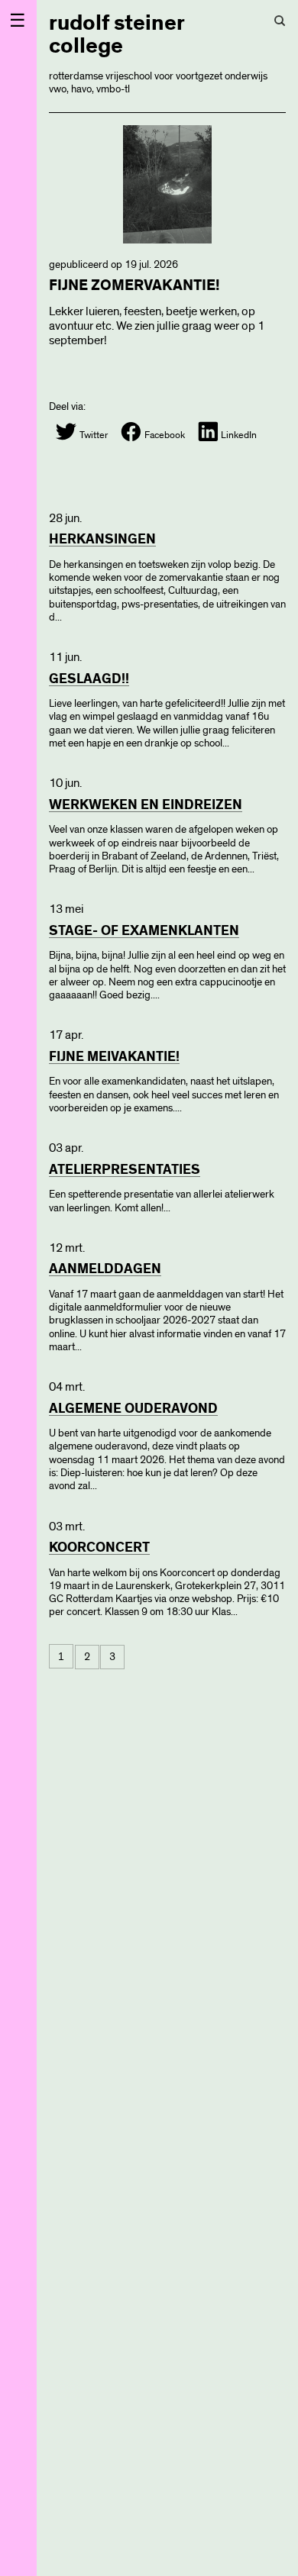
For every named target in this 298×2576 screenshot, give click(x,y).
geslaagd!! (89, 679)
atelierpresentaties (125, 1170)
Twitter (92, 435)
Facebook (164, 435)
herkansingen (102, 540)
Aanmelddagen (105, 1269)
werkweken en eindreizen (146, 805)
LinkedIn (238, 435)
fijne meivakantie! (114, 1057)
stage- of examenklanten (144, 931)
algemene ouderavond (133, 1409)
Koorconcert (99, 1548)
